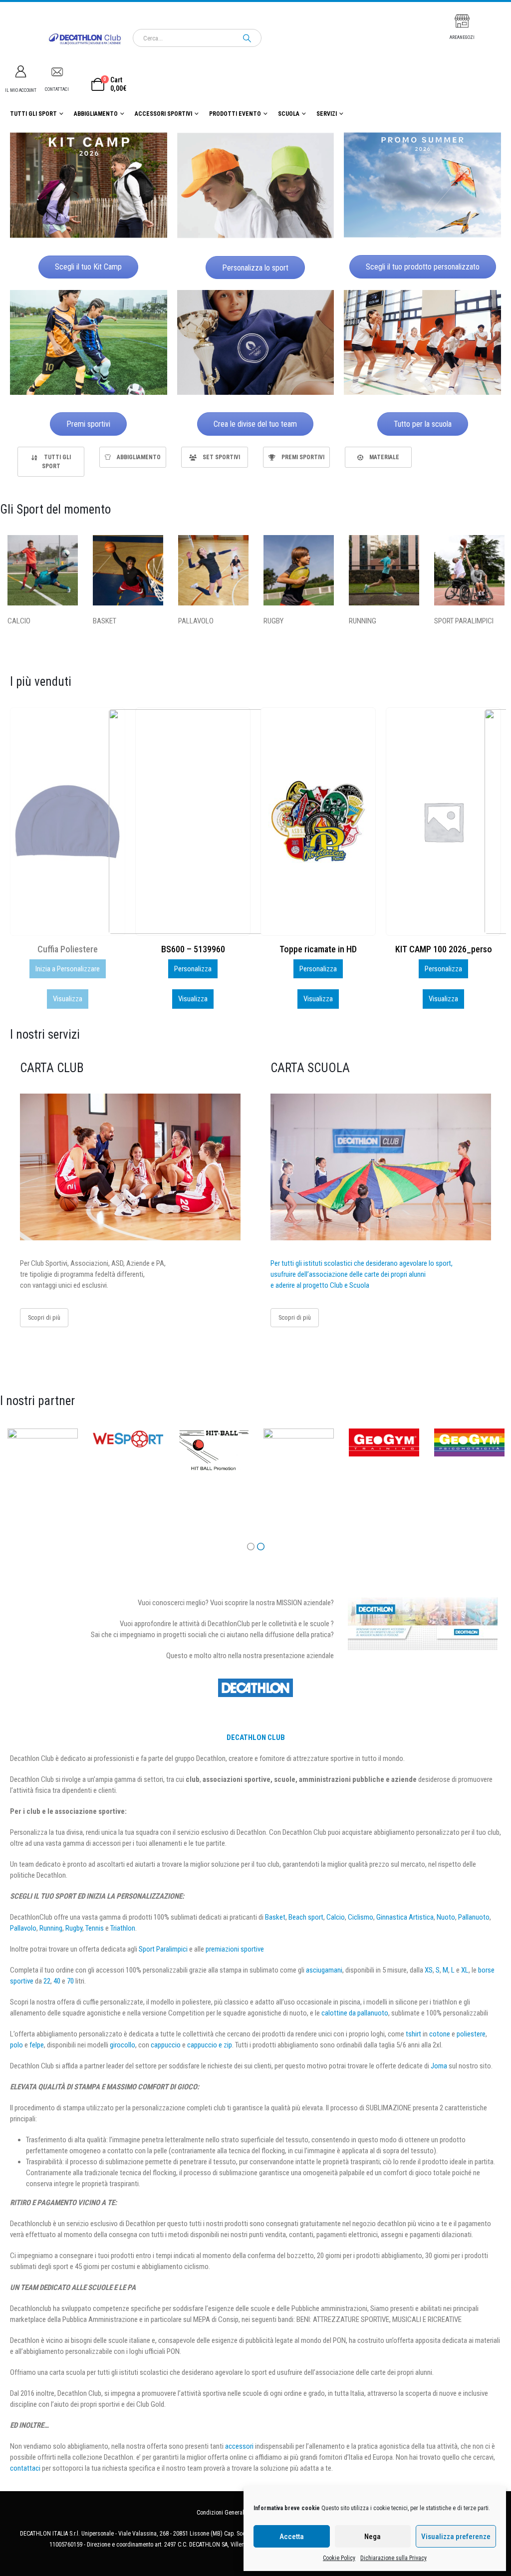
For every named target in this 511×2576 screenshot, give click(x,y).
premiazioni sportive (235, 1949)
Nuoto (446, 1917)
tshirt (413, 2034)
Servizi (327, 114)
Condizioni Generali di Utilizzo (234, 2513)
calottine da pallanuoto (355, 2013)
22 (47, 1981)
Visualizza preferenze (456, 2537)
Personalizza (68, 969)
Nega (373, 2537)
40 (57, 1981)
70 (70, 1981)
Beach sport (306, 1917)
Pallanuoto (474, 1917)
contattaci (25, 2468)
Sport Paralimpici (163, 1949)
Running (51, 1928)
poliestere (471, 2034)
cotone (440, 2034)
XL (465, 1970)
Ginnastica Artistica (405, 1917)
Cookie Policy (339, 2558)
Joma (439, 2066)
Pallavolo (23, 1928)
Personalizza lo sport (255, 268)
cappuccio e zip (210, 2045)
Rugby (74, 1928)
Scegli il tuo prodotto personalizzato (423, 267)
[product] (68, 822)
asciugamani (324, 1970)
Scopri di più (44, 1317)
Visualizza (68, 999)
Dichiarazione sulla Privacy (393, 2558)
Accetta (292, 2537)
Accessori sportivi (163, 114)
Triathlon (123, 1928)
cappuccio (166, 2045)
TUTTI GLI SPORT (33, 114)
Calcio (336, 1917)
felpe (37, 2045)
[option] (51, 462)
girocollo (123, 2045)
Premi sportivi (88, 424)
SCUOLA (289, 114)
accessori (239, 2446)
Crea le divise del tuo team (255, 424)
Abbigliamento (96, 114)
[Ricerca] (247, 38)
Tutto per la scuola (423, 424)
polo (16, 2045)
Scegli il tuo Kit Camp (88, 267)
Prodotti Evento (235, 114)
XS (429, 1970)
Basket (275, 1917)
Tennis (95, 1928)
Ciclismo (361, 1917)
